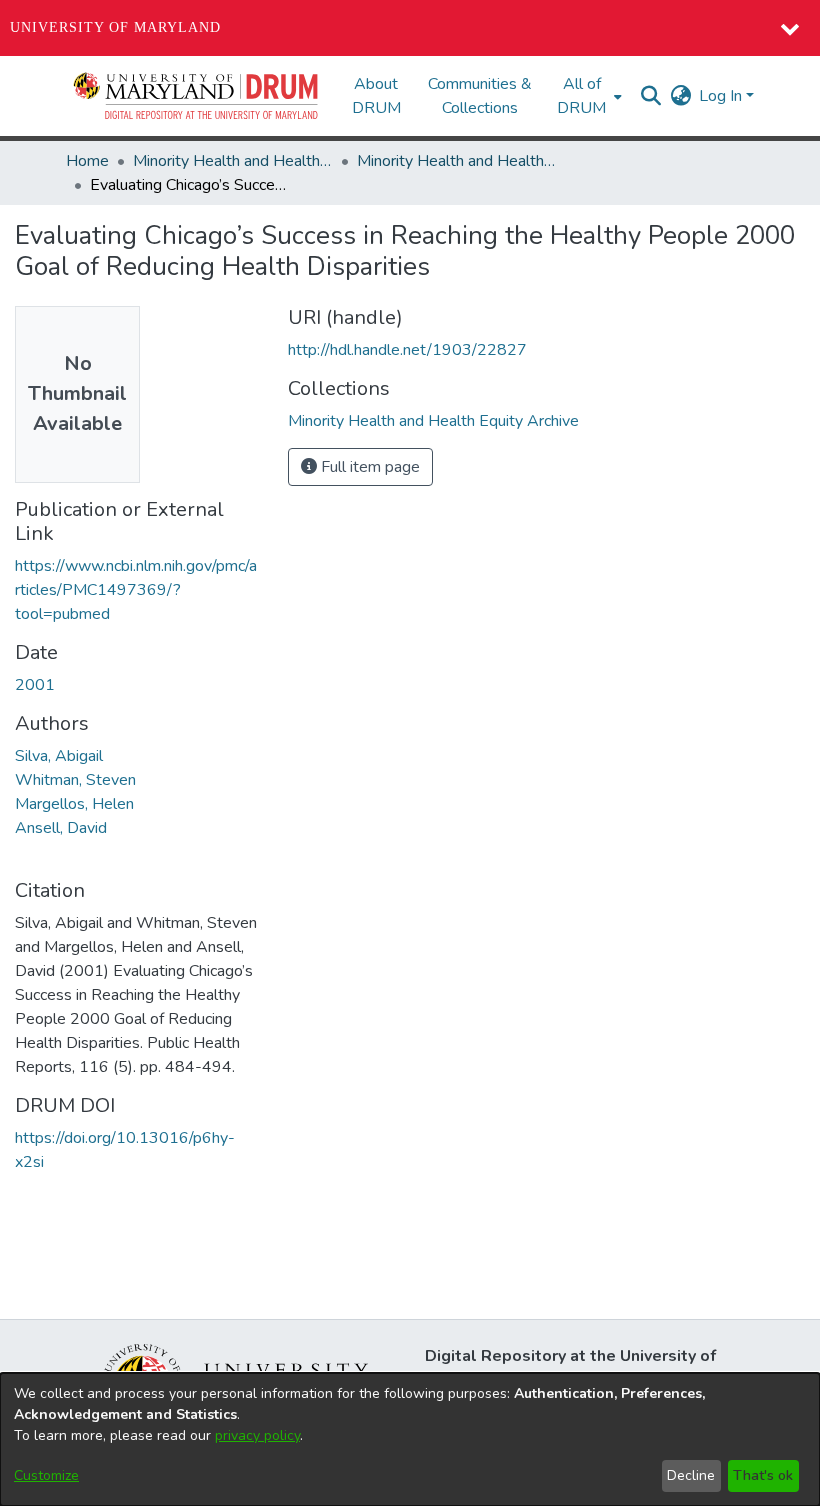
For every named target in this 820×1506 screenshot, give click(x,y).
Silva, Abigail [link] (59, 756)
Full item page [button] (368, 467)
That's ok (763, 1475)
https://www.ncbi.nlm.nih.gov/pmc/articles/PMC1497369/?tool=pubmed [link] (136, 590)
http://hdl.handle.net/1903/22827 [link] (407, 350)
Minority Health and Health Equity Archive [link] (233, 161)
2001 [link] (35, 685)
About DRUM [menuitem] (376, 96)
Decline (691, 1475)
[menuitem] (587, 96)
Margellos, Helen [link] (74, 804)
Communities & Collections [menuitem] (480, 96)
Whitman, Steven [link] (75, 780)
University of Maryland (115, 27)
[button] (197, 96)
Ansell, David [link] (61, 828)
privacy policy (257, 1435)
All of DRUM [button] (581, 96)
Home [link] (87, 161)
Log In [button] (722, 96)
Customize (46, 1475)
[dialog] (410, 1439)
